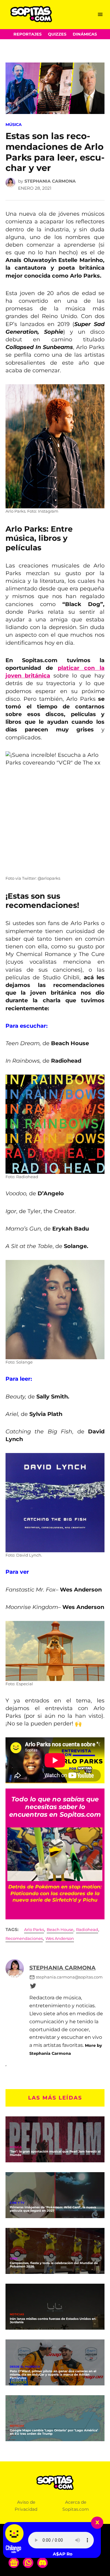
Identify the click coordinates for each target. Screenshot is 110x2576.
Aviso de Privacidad (26, 2506)
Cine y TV (17, 2203)
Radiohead (87, 1930)
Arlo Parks (34, 1930)
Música (14, 125)
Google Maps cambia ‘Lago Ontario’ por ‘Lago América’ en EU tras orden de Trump (54, 2432)
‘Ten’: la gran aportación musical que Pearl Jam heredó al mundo (55, 2153)
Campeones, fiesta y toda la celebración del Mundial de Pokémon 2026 (54, 2265)
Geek (14, 2259)
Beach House (60, 1930)
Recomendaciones (24, 1939)
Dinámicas (85, 34)
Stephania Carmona (50, 181)
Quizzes (57, 34)
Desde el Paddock (25, 2367)
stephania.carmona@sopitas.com (69, 1977)
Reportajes (28, 34)
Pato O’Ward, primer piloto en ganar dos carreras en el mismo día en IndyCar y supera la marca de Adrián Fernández (53, 2375)
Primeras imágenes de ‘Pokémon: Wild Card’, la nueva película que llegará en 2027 (53, 2209)
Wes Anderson (60, 1939)
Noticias (17, 2314)
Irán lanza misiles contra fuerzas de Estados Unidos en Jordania (53, 2320)
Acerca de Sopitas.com (76, 2506)
